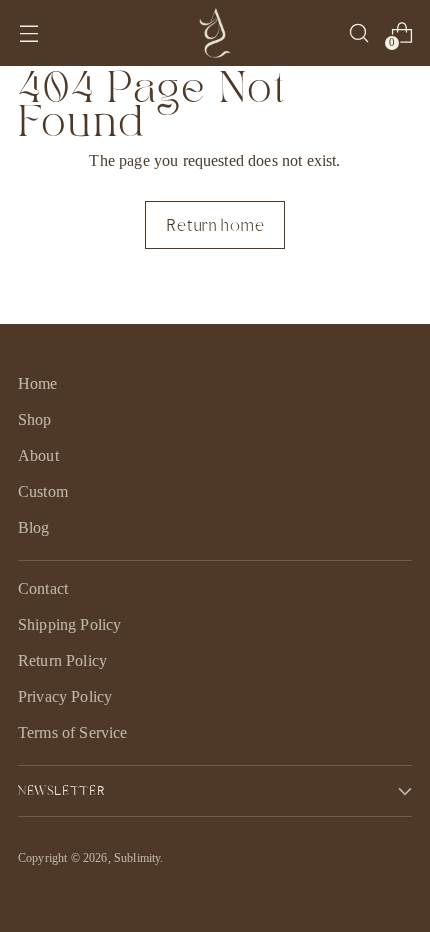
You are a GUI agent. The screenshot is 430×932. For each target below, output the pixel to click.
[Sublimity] (215, 33)
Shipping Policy (69, 624)
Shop (35, 419)
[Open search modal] (358, 33)
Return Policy (62, 660)
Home (38, 383)
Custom (43, 491)
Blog (34, 527)
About (38, 455)
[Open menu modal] (28, 33)
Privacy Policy (65, 696)
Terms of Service (73, 732)
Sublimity (137, 858)
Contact (43, 588)
